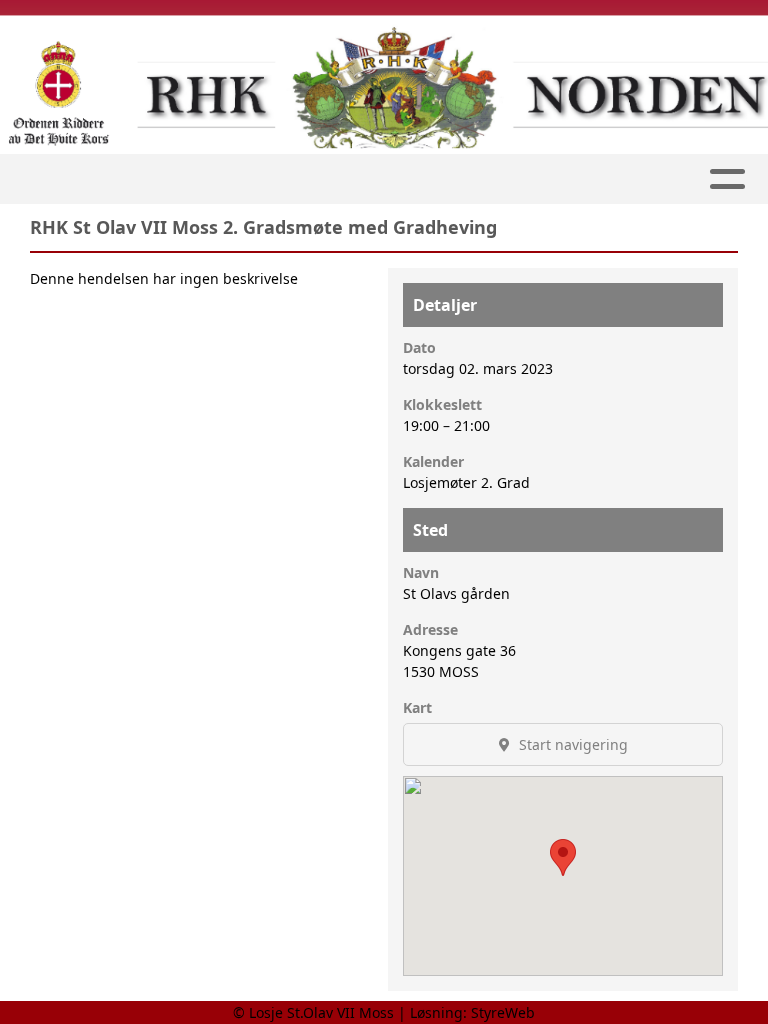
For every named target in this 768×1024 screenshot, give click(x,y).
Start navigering (571, 744)
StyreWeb (503, 1012)
